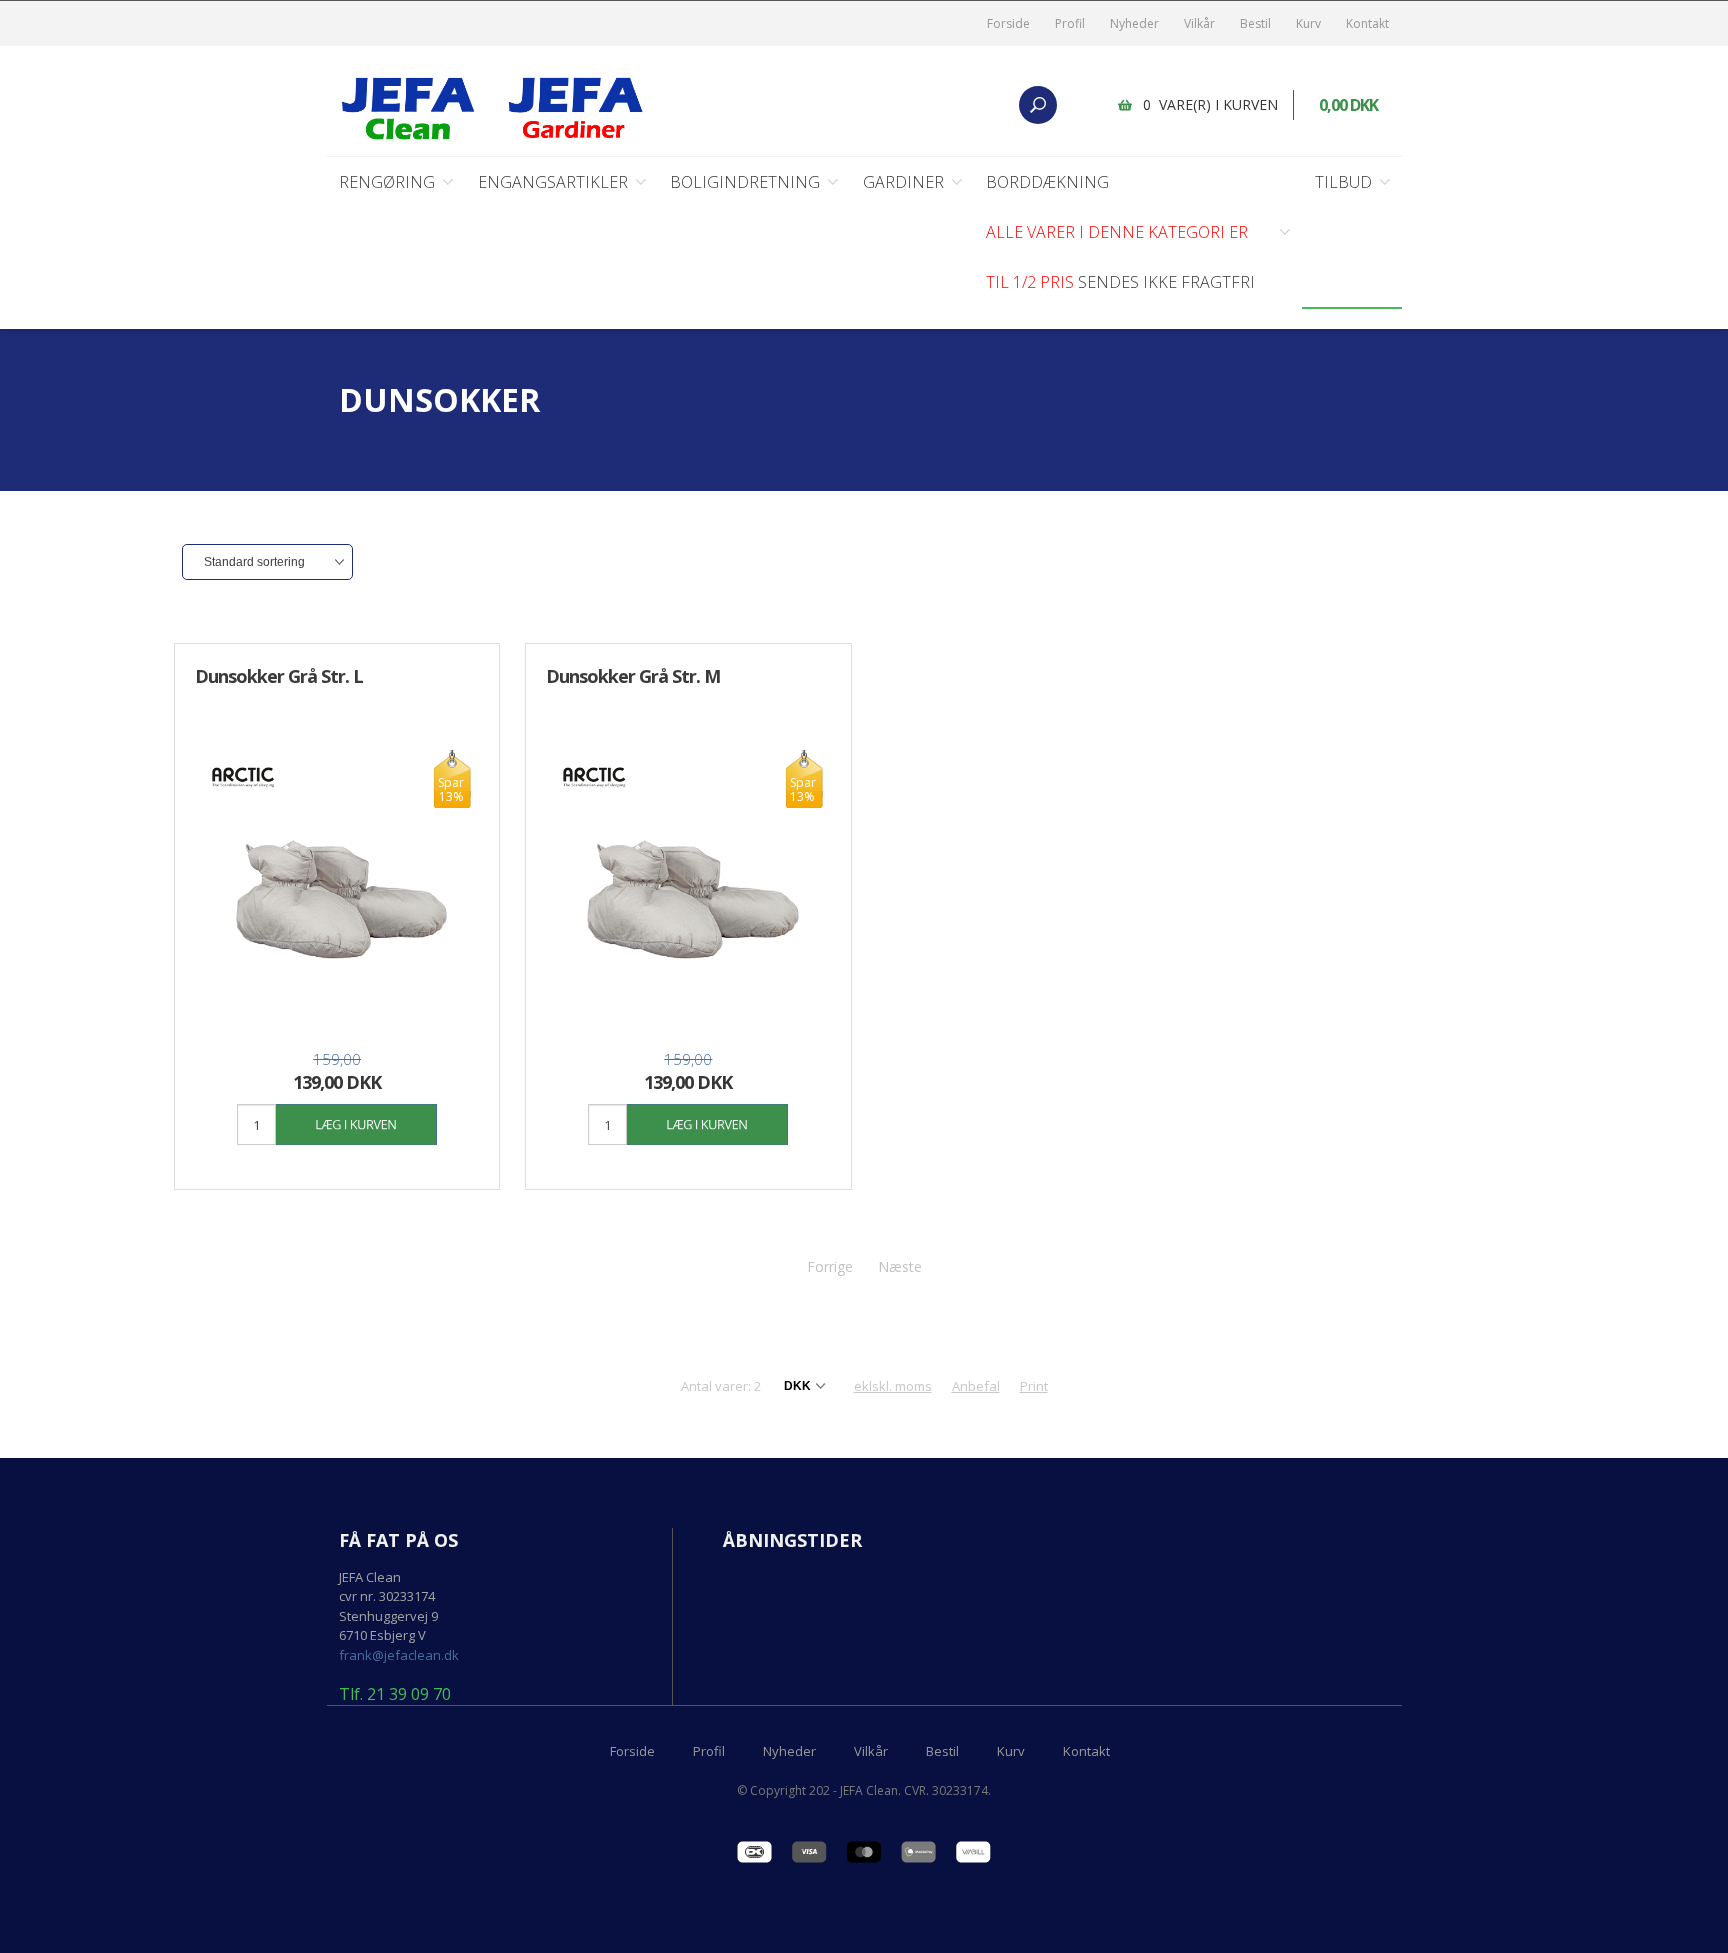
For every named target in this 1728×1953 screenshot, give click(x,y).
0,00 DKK (1348, 105)
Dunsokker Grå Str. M (633, 676)
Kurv (1308, 23)
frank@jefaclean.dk (399, 1655)
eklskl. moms (893, 1386)
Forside (1008, 23)
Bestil (1255, 23)
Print (1034, 1386)
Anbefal (976, 1386)
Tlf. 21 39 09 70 (395, 1695)
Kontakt (1367, 23)
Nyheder (1134, 23)
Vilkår (1199, 23)
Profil (1070, 23)
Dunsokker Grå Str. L (279, 676)
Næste (900, 1266)
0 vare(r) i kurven (1210, 104)
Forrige (830, 1266)
